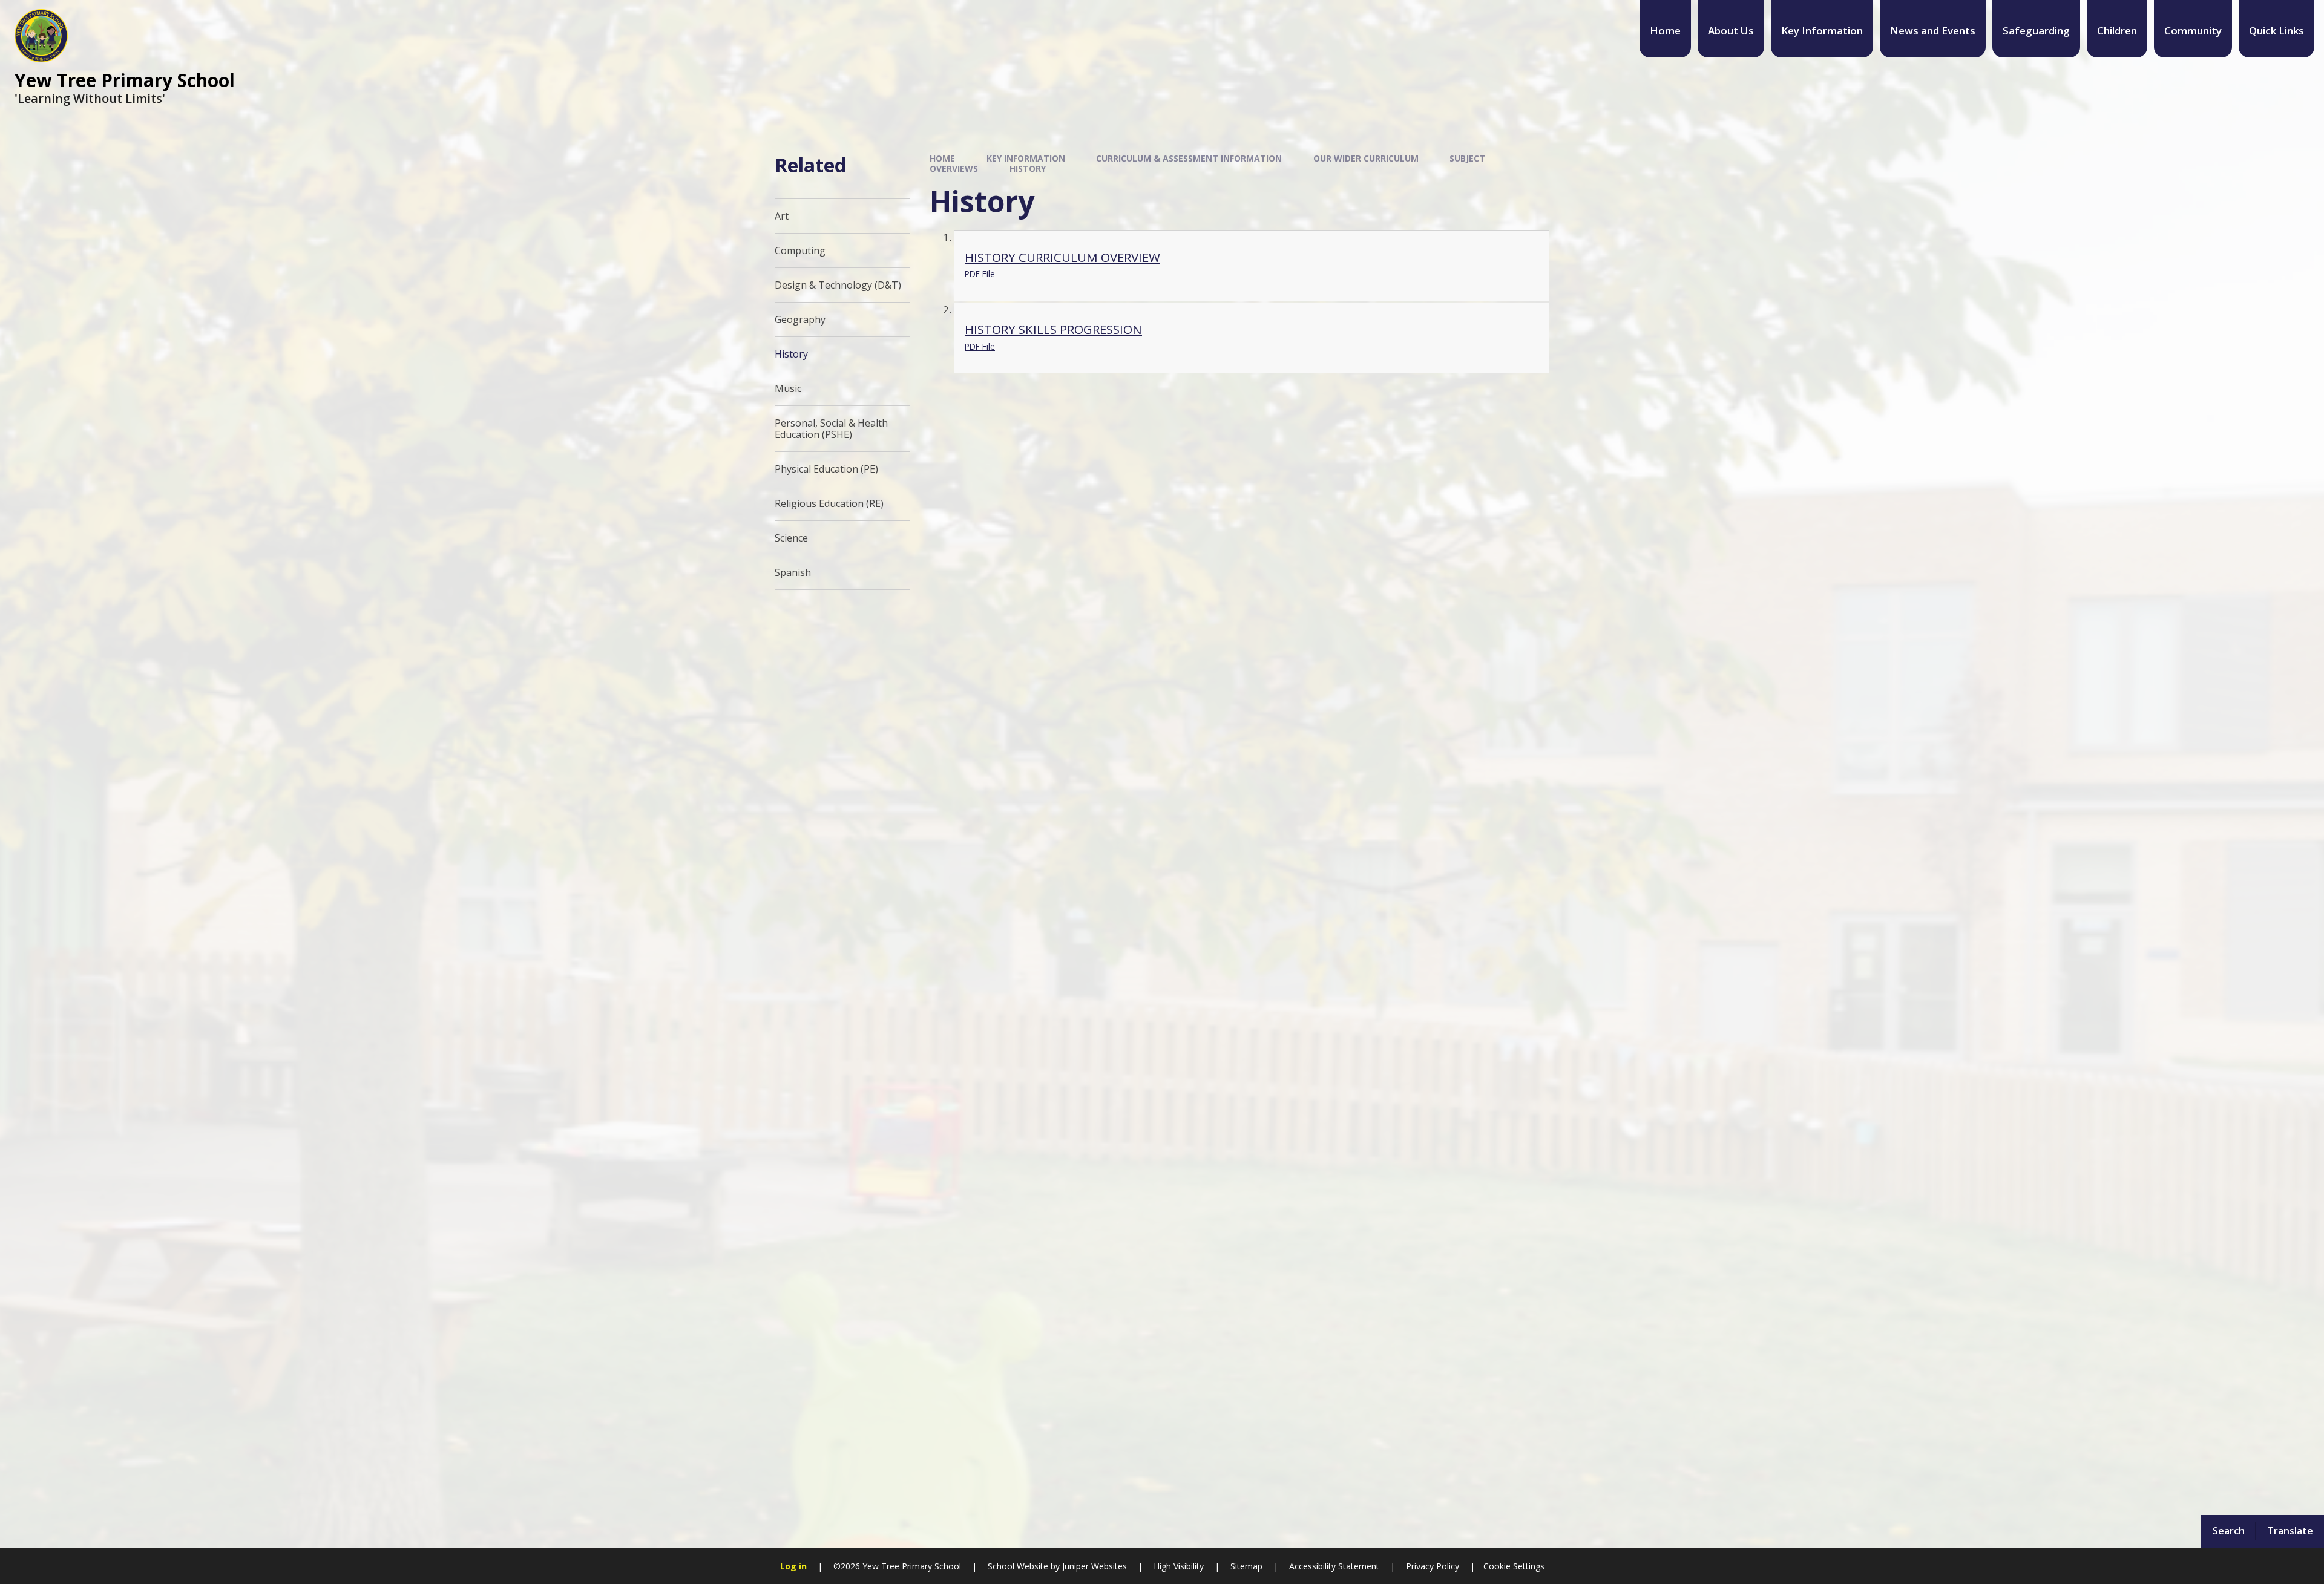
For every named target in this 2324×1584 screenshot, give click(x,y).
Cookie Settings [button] (1514, 1566)
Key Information (1026, 158)
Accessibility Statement (1334, 1566)
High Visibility (1179, 1566)
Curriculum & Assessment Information (1189, 158)
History (1028, 169)
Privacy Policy (1433, 1566)
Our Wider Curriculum (1366, 158)
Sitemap (1246, 1566)
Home (942, 158)
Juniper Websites (1093, 1566)
